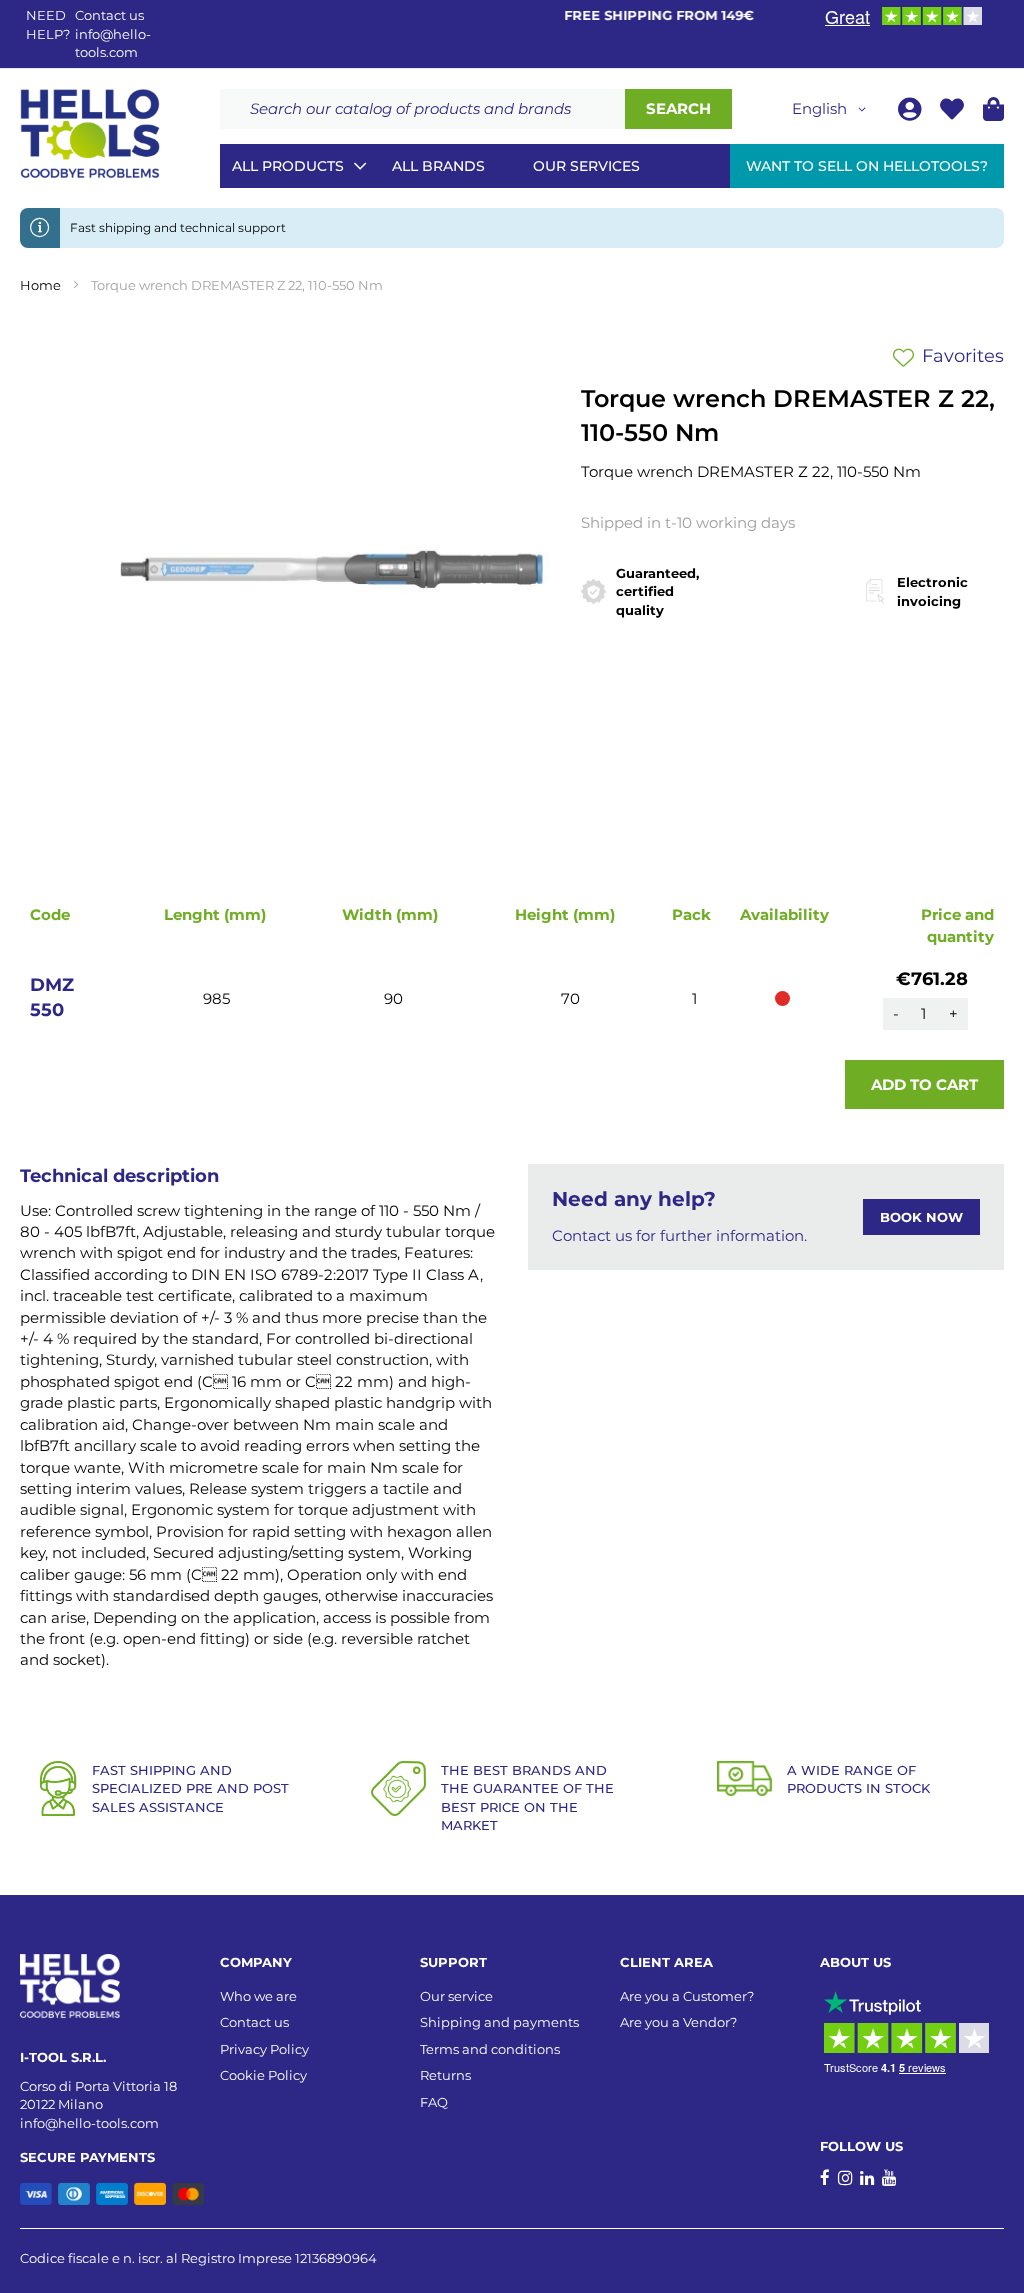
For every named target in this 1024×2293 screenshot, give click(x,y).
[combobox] (422, 109)
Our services (586, 166)
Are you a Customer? (687, 1996)
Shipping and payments (499, 2022)
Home (40, 285)
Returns (445, 2075)
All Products (288, 166)
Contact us (254, 2022)
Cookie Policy (263, 2075)
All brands (438, 166)
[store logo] (90, 134)
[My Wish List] (954, 112)
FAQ (434, 2102)
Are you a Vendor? (678, 2022)
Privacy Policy (264, 2049)
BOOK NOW (921, 1217)
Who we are (258, 1996)
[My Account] (911, 112)
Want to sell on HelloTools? (867, 166)
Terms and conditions (490, 2049)
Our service (456, 1996)
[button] (832, 109)
